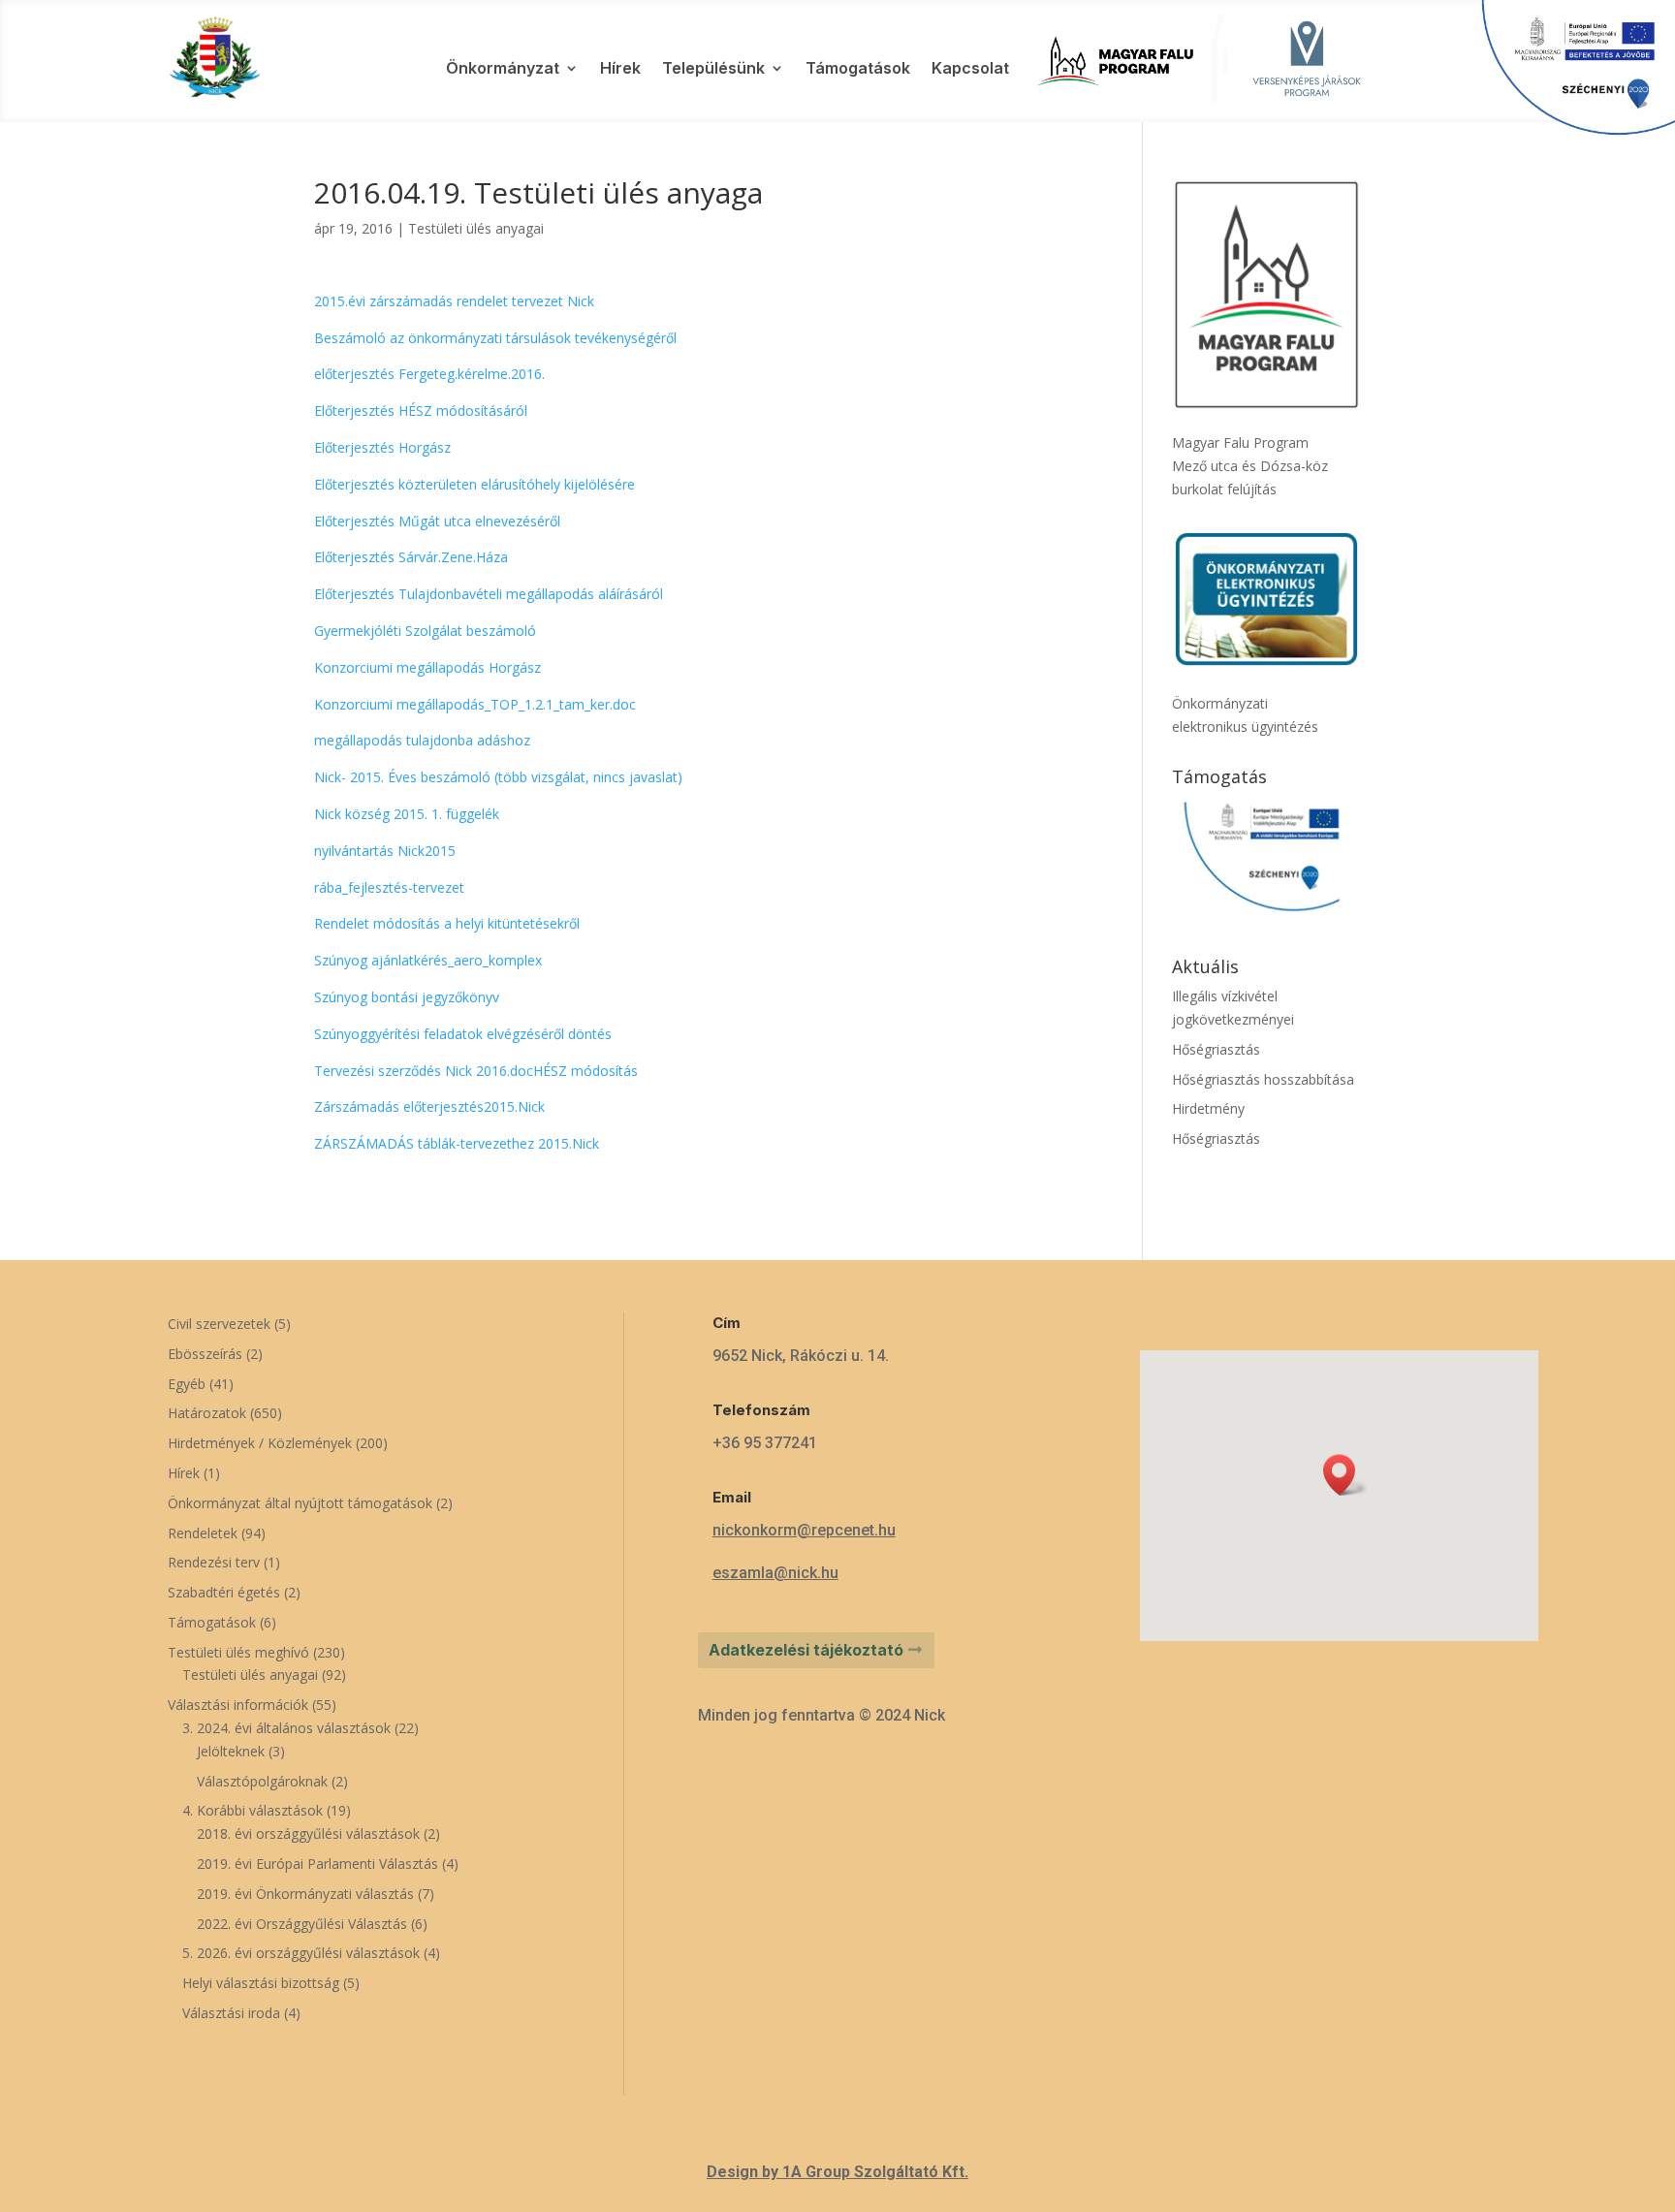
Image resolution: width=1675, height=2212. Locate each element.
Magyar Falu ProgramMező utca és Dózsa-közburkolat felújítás (1250, 466)
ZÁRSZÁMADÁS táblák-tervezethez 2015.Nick (457, 1143)
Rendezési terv (214, 1562)
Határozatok (207, 1413)
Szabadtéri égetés (224, 1592)
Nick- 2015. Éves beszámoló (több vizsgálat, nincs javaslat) (498, 777)
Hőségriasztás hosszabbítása (1263, 1079)
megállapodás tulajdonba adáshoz (422, 740)
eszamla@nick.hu (775, 1573)
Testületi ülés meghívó (238, 1652)
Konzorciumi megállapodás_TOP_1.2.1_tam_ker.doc (475, 704)
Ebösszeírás (205, 1354)
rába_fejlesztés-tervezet (389, 887)
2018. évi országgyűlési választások (308, 1833)
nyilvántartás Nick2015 (385, 851)
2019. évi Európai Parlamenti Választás (317, 1864)
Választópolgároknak (262, 1781)
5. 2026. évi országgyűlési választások (301, 1953)
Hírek (620, 69)
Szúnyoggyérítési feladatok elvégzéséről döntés (463, 1034)
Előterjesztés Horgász (382, 447)
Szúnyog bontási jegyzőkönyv (407, 997)
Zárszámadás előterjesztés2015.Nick (429, 1106)
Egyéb (187, 1384)
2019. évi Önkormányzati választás (305, 1894)
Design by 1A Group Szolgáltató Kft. (837, 2172)
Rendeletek (203, 1533)
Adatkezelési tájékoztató (806, 1650)
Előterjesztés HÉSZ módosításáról (421, 411)
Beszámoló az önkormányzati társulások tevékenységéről (495, 338)
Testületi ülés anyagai (476, 228)
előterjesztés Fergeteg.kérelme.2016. (429, 374)
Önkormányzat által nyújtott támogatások (300, 1503)
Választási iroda (231, 2013)
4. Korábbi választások (253, 1810)
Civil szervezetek (219, 1324)
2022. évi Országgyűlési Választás (302, 1924)
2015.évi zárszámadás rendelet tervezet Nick (454, 301)
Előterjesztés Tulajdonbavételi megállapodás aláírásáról (489, 594)
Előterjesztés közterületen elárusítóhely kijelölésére (474, 484)
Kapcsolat (970, 69)
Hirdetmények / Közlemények (260, 1443)
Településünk (713, 69)
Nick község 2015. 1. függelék (407, 814)
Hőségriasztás (1216, 1049)
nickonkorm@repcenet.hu (804, 1530)
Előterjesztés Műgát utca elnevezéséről (437, 521)
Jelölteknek (231, 1751)
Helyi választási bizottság (261, 1983)
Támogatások (858, 69)
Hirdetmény (1208, 1108)
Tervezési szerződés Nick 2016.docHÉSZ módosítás (476, 1071)
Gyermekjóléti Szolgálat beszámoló (425, 631)
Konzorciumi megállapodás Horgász (427, 667)
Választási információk (238, 1705)
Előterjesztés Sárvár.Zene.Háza (411, 557)
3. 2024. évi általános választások (286, 1728)
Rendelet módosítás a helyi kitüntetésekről (447, 923)
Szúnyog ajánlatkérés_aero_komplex (428, 960)
